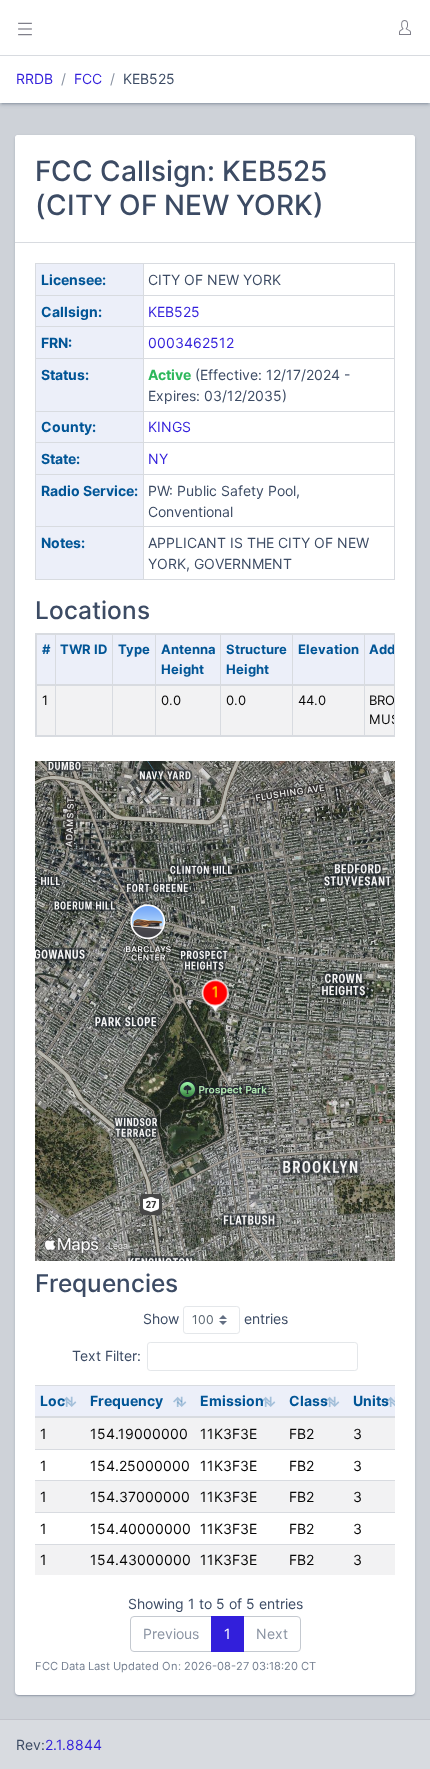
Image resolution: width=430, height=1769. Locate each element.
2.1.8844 (73, 1744)
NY (158, 458)
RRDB (34, 78)
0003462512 (191, 342)
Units (371, 1400)
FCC (88, 78)
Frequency (126, 1400)
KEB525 (174, 311)
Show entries (215, 1318)
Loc (52, 1400)
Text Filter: (106, 1355)
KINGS (169, 426)
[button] (404, 28)
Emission (232, 1400)
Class (308, 1400)
